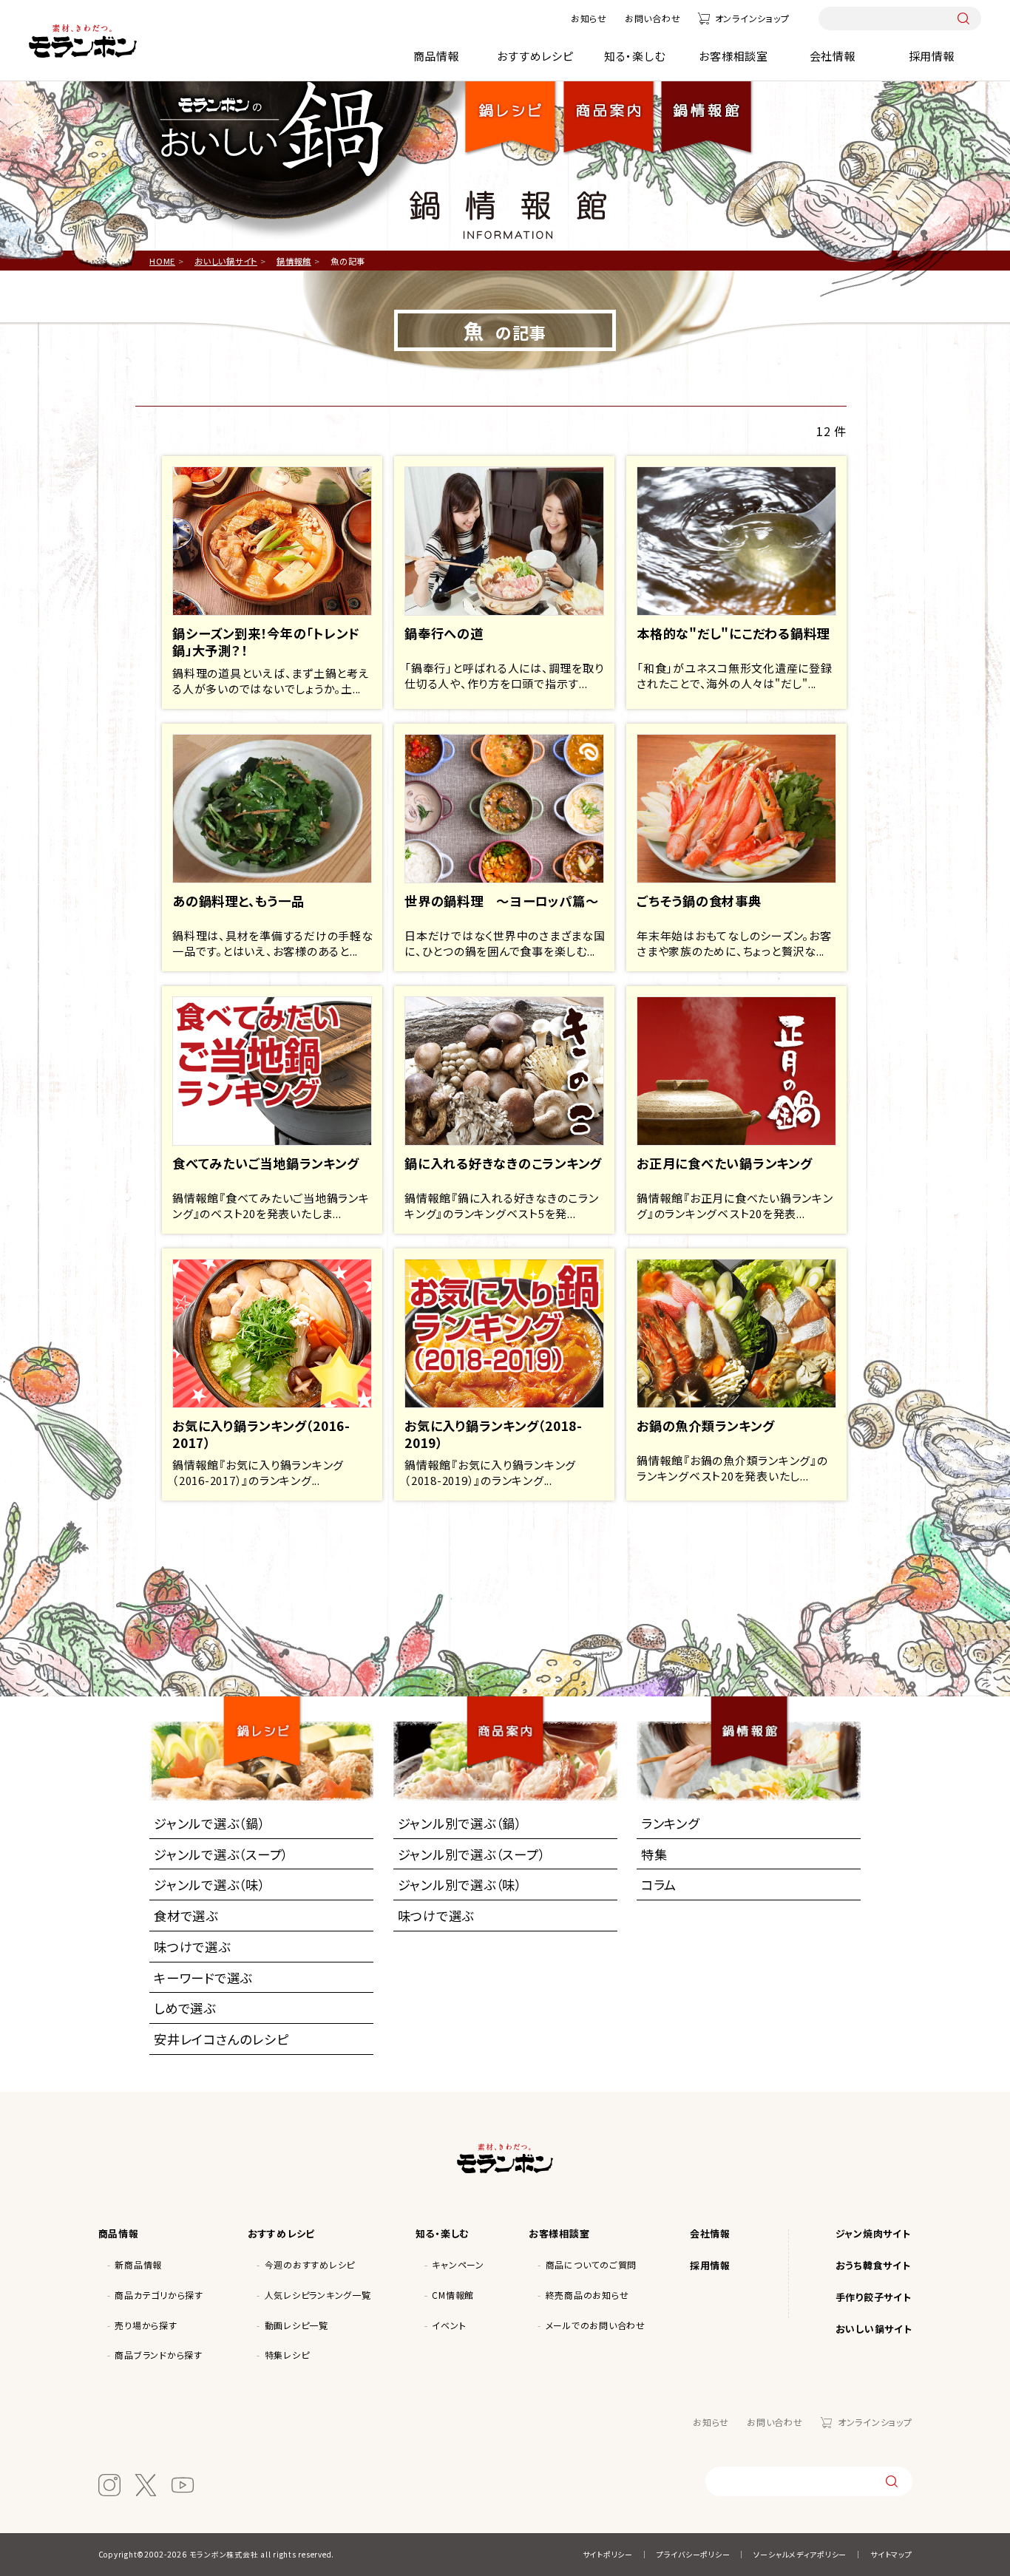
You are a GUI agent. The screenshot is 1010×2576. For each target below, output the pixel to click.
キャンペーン (458, 2264)
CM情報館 (453, 2295)
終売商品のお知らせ (587, 2295)
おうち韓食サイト (873, 2265)
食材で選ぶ (186, 1916)
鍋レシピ (511, 106)
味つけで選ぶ (192, 1947)
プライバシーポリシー (694, 2554)
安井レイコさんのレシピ (221, 2039)
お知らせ (589, 18)
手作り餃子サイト (874, 2297)
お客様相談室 (733, 56)
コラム (659, 1885)
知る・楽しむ (635, 56)
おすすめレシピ (535, 56)
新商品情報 (138, 2264)
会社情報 (833, 56)
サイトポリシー (608, 2554)
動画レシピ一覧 (296, 2325)
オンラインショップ (752, 18)
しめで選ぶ (185, 2008)
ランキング (670, 1823)
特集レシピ (287, 2355)
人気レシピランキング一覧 (318, 2295)
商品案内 (511, 1718)
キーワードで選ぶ (203, 1978)
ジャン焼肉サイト (873, 2233)
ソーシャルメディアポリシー (800, 2554)
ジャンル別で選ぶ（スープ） (472, 1854)
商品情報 (437, 56)
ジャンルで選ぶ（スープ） (221, 1854)
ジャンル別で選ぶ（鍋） (460, 1823)
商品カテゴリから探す (159, 2295)
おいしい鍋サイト (874, 2329)
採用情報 (932, 56)
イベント (449, 2325)
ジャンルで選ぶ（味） (210, 1885)
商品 (609, 106)
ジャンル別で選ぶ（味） (460, 1885)
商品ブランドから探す (159, 2355)
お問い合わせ (653, 18)
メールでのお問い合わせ (596, 2325)
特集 (654, 1854)
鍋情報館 (706, 106)
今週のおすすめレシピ (310, 2264)
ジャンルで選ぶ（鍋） (210, 1823)
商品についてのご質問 (592, 2264)
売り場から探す (146, 2325)
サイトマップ (891, 2554)
